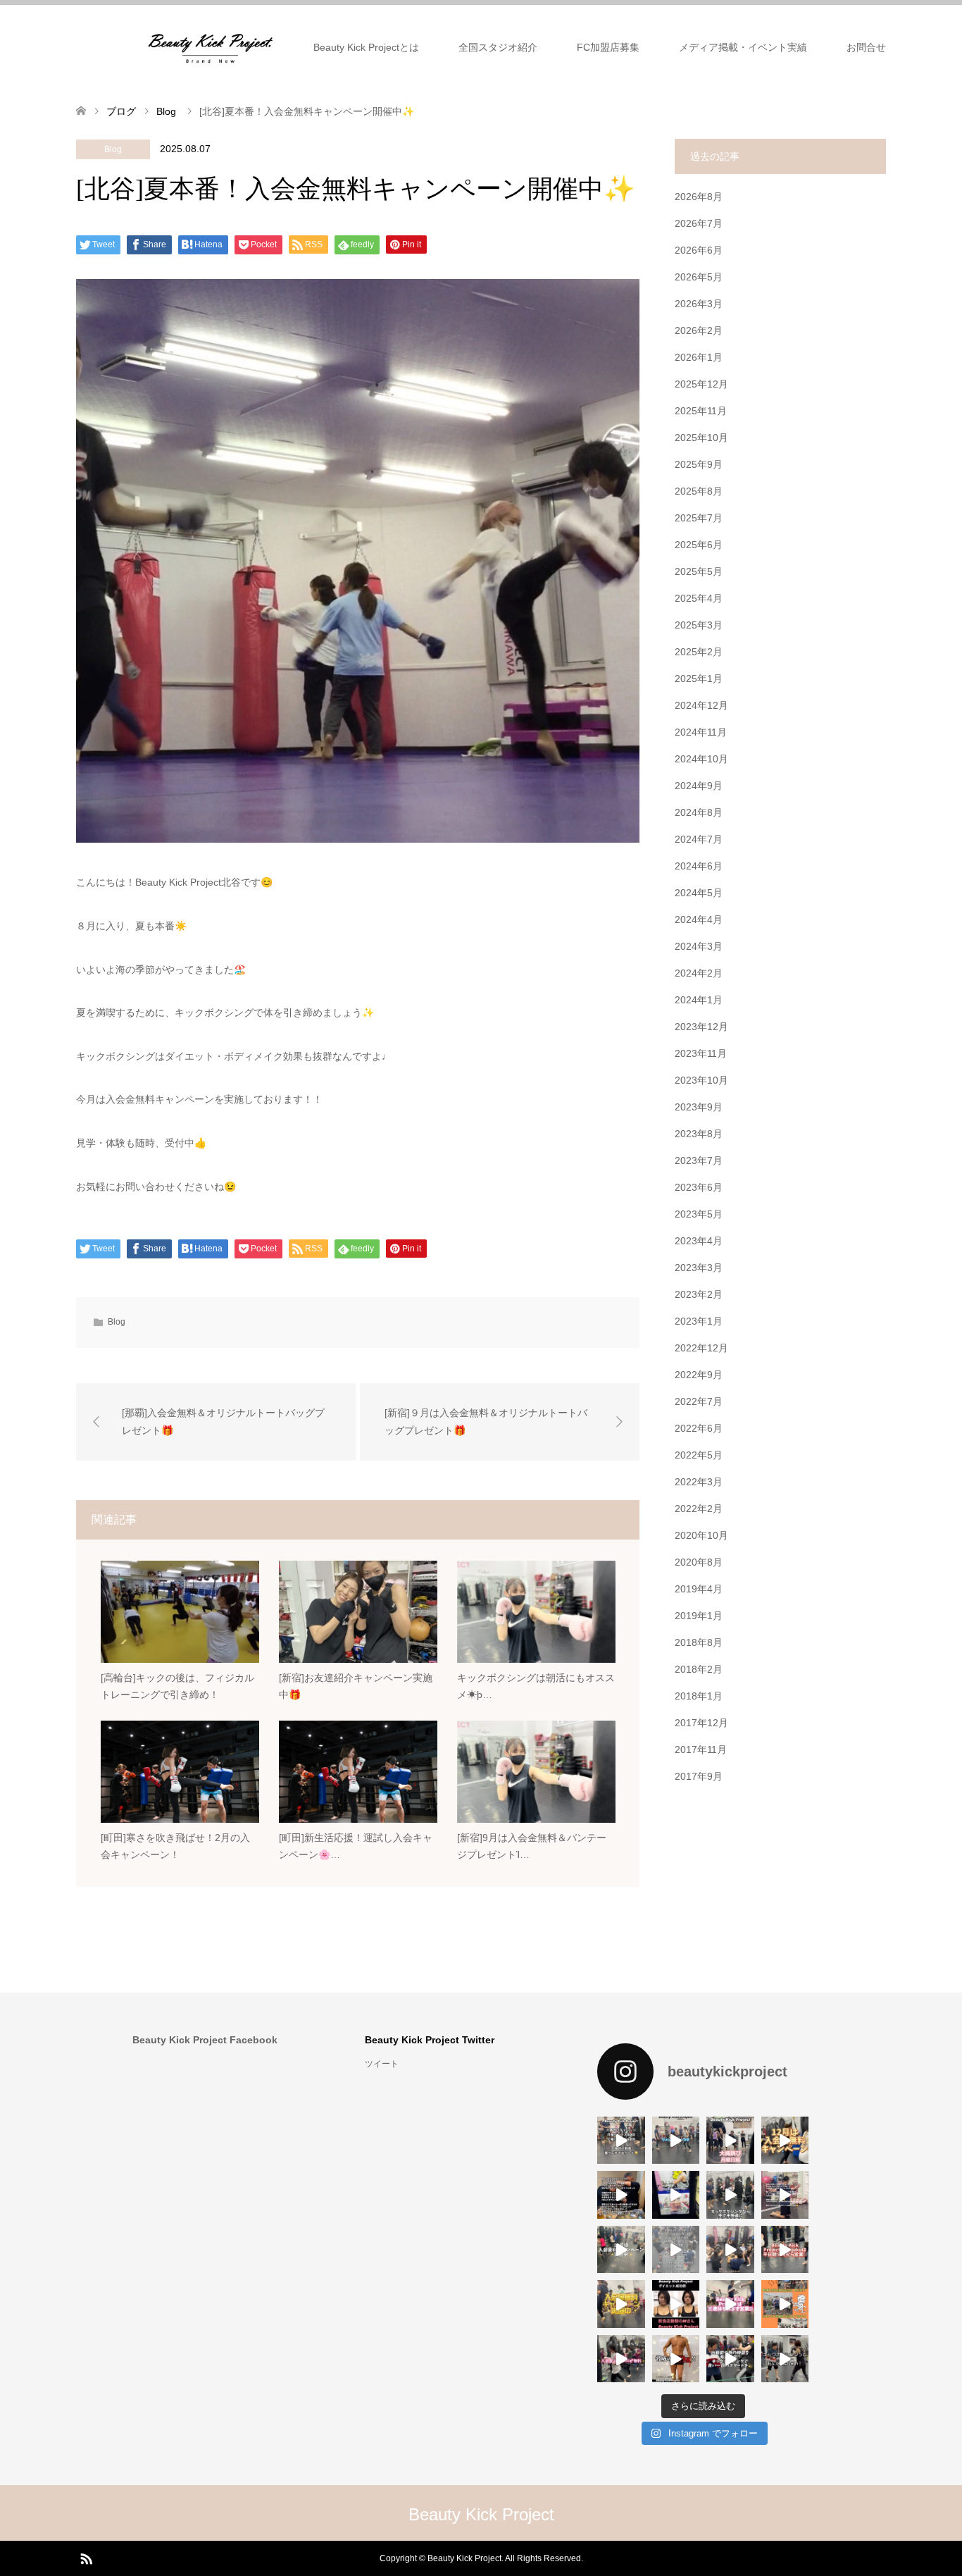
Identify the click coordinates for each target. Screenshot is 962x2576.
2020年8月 (699, 1562)
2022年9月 (699, 1375)
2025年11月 (701, 411)
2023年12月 (701, 1027)
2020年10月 (701, 1535)
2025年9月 (699, 464)
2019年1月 (699, 1616)
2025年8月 (699, 491)
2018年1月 (699, 1696)
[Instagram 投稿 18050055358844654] (676, 2141)
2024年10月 (701, 759)
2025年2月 (699, 652)
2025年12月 (701, 384)
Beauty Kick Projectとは (366, 47)
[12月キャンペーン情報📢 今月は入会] (785, 2141)
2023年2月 (699, 1294)
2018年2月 (699, 1669)
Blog (113, 149)
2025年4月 (699, 598)
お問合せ (866, 47)
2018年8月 (699, 1642)
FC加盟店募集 (608, 47)
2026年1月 (699, 357)
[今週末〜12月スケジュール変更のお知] (676, 2250)
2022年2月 (699, 1509)
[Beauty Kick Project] (211, 47)
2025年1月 (699, 679)
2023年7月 (699, 1160)
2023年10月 (701, 1080)
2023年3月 (699, 1268)
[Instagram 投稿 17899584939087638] (621, 2195)
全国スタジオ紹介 (498, 47)
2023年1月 (699, 1321)
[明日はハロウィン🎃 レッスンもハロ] (785, 2304)
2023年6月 (699, 1187)
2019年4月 (699, 1589)
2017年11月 (701, 1750)
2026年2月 (699, 330)
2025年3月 (699, 625)
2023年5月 (699, 1214)
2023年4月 (699, 1241)
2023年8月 (699, 1134)
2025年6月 (699, 545)
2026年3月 (699, 304)
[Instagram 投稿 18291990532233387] (621, 2141)
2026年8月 (699, 197)
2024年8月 (699, 812)
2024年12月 (701, 705)
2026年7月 (699, 223)
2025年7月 (699, 518)
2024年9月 (699, 786)
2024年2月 (699, 973)
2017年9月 (699, 1776)
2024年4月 (699, 919)
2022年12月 (701, 1348)
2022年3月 (699, 1482)
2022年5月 (699, 1455)
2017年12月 (701, 1723)
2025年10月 (701, 438)
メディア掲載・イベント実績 (743, 47)
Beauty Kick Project (481, 2514)
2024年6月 (699, 866)
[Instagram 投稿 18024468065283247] (676, 2195)
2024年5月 (699, 893)
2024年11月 (701, 732)
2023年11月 (701, 1053)
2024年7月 (699, 839)
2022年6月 (699, 1428)
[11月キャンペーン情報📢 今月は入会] (621, 2304)
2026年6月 (699, 250)
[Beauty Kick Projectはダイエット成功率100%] (676, 2304)
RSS (86, 2558)
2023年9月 (699, 1107)
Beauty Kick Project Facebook (205, 2040)
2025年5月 (699, 571)
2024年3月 (699, 946)
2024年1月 (699, 1000)
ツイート (382, 2064)
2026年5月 (699, 277)
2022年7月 (699, 1401)
